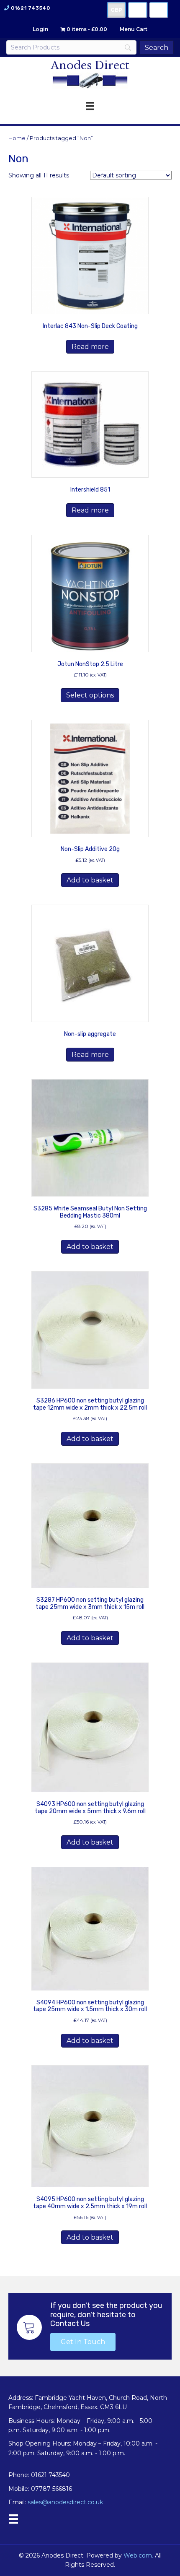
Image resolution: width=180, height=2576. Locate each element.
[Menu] (13, 2519)
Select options (90, 695)
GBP (116, 10)
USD (138, 10)
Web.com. (138, 2555)
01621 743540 (30, 8)
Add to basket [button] (90, 880)
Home (17, 138)
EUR (159, 10)
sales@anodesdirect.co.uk (65, 2502)
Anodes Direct (90, 65)
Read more (90, 347)
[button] (83, 2342)
